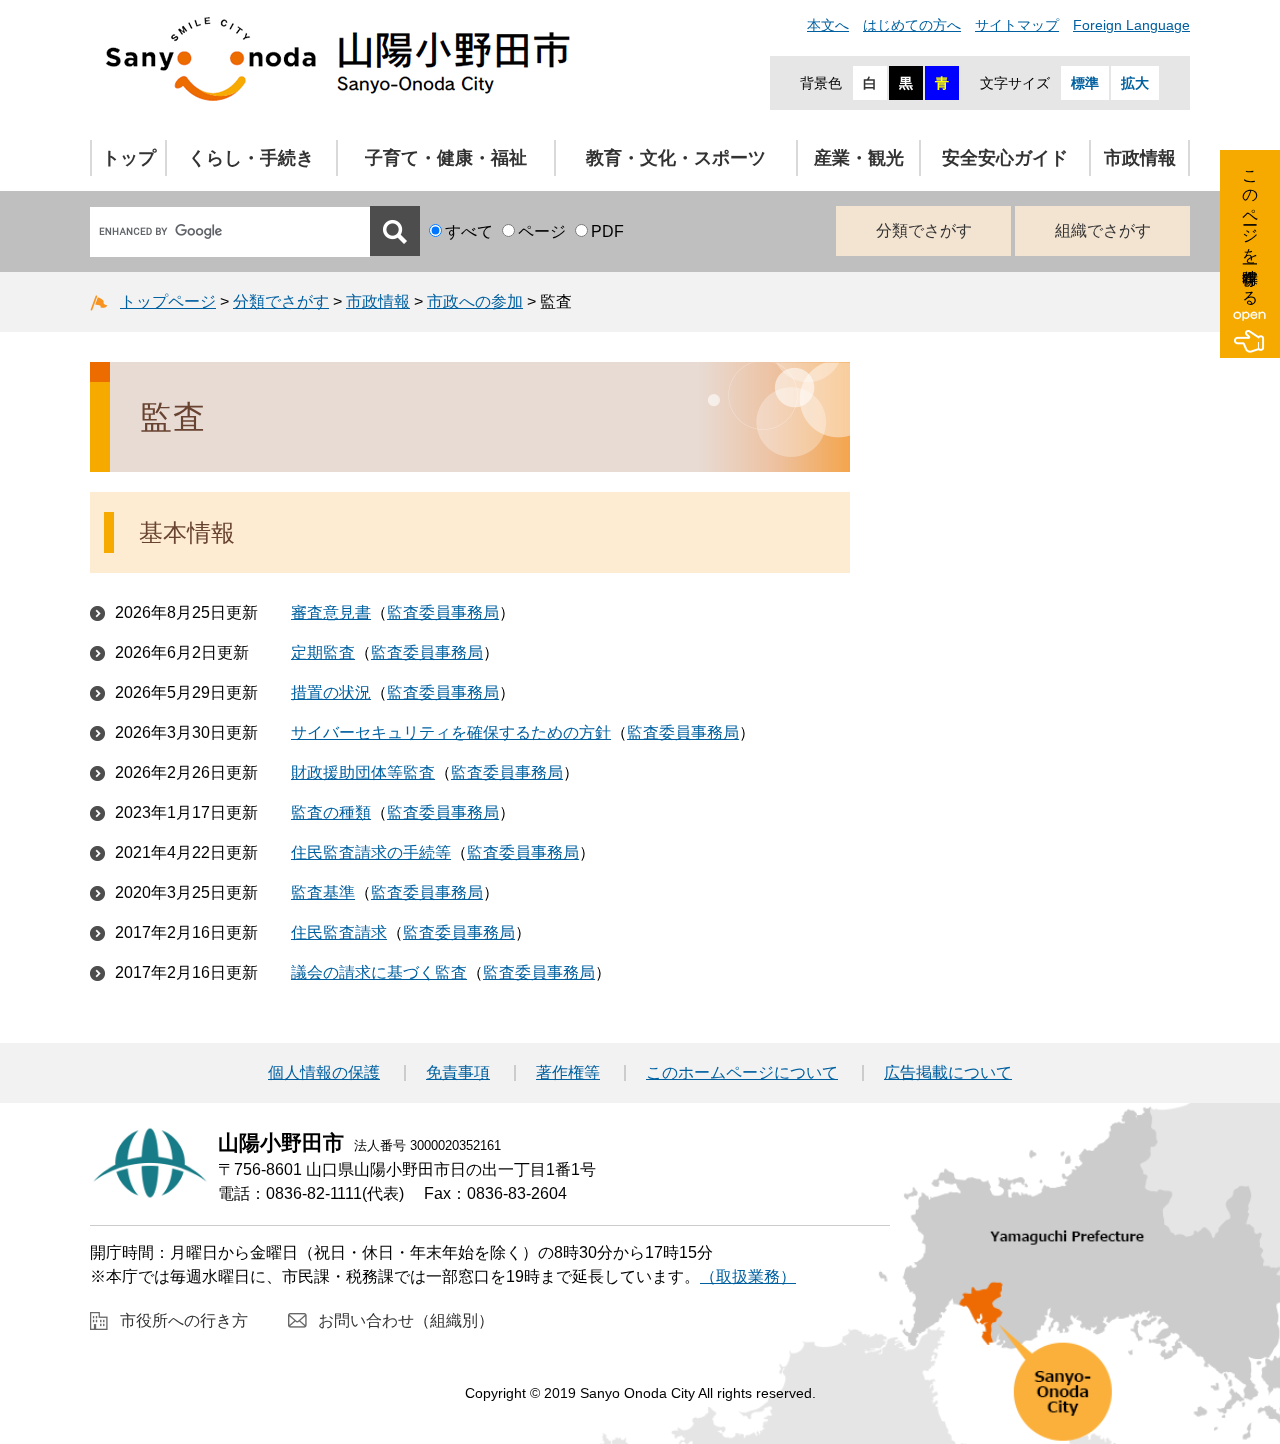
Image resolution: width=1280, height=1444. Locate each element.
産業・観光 (859, 158)
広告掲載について (948, 1073)
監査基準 (323, 892)
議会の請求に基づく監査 (379, 972)
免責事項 (458, 1073)
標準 (1085, 83)
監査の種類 (331, 812)
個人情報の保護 (324, 1073)
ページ (542, 231)
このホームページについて (742, 1073)
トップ (129, 158)
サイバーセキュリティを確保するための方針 (451, 732)
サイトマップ (1017, 25)
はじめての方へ (912, 25)
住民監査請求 (339, 932)
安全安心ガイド (1005, 158)
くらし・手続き (251, 158)
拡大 (1135, 83)
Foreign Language (1131, 25)
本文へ (828, 25)
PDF (607, 231)
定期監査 (323, 652)
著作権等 (568, 1073)
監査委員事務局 (443, 612)
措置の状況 (331, 692)
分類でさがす (924, 230)
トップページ (168, 301)
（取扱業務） (748, 1276)
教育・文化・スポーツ (676, 158)
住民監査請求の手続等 (371, 852)
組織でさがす (1103, 230)
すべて (469, 231)
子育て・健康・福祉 (446, 158)
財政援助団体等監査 (363, 772)
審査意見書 (331, 612)
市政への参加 (475, 301)
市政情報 (1140, 158)
